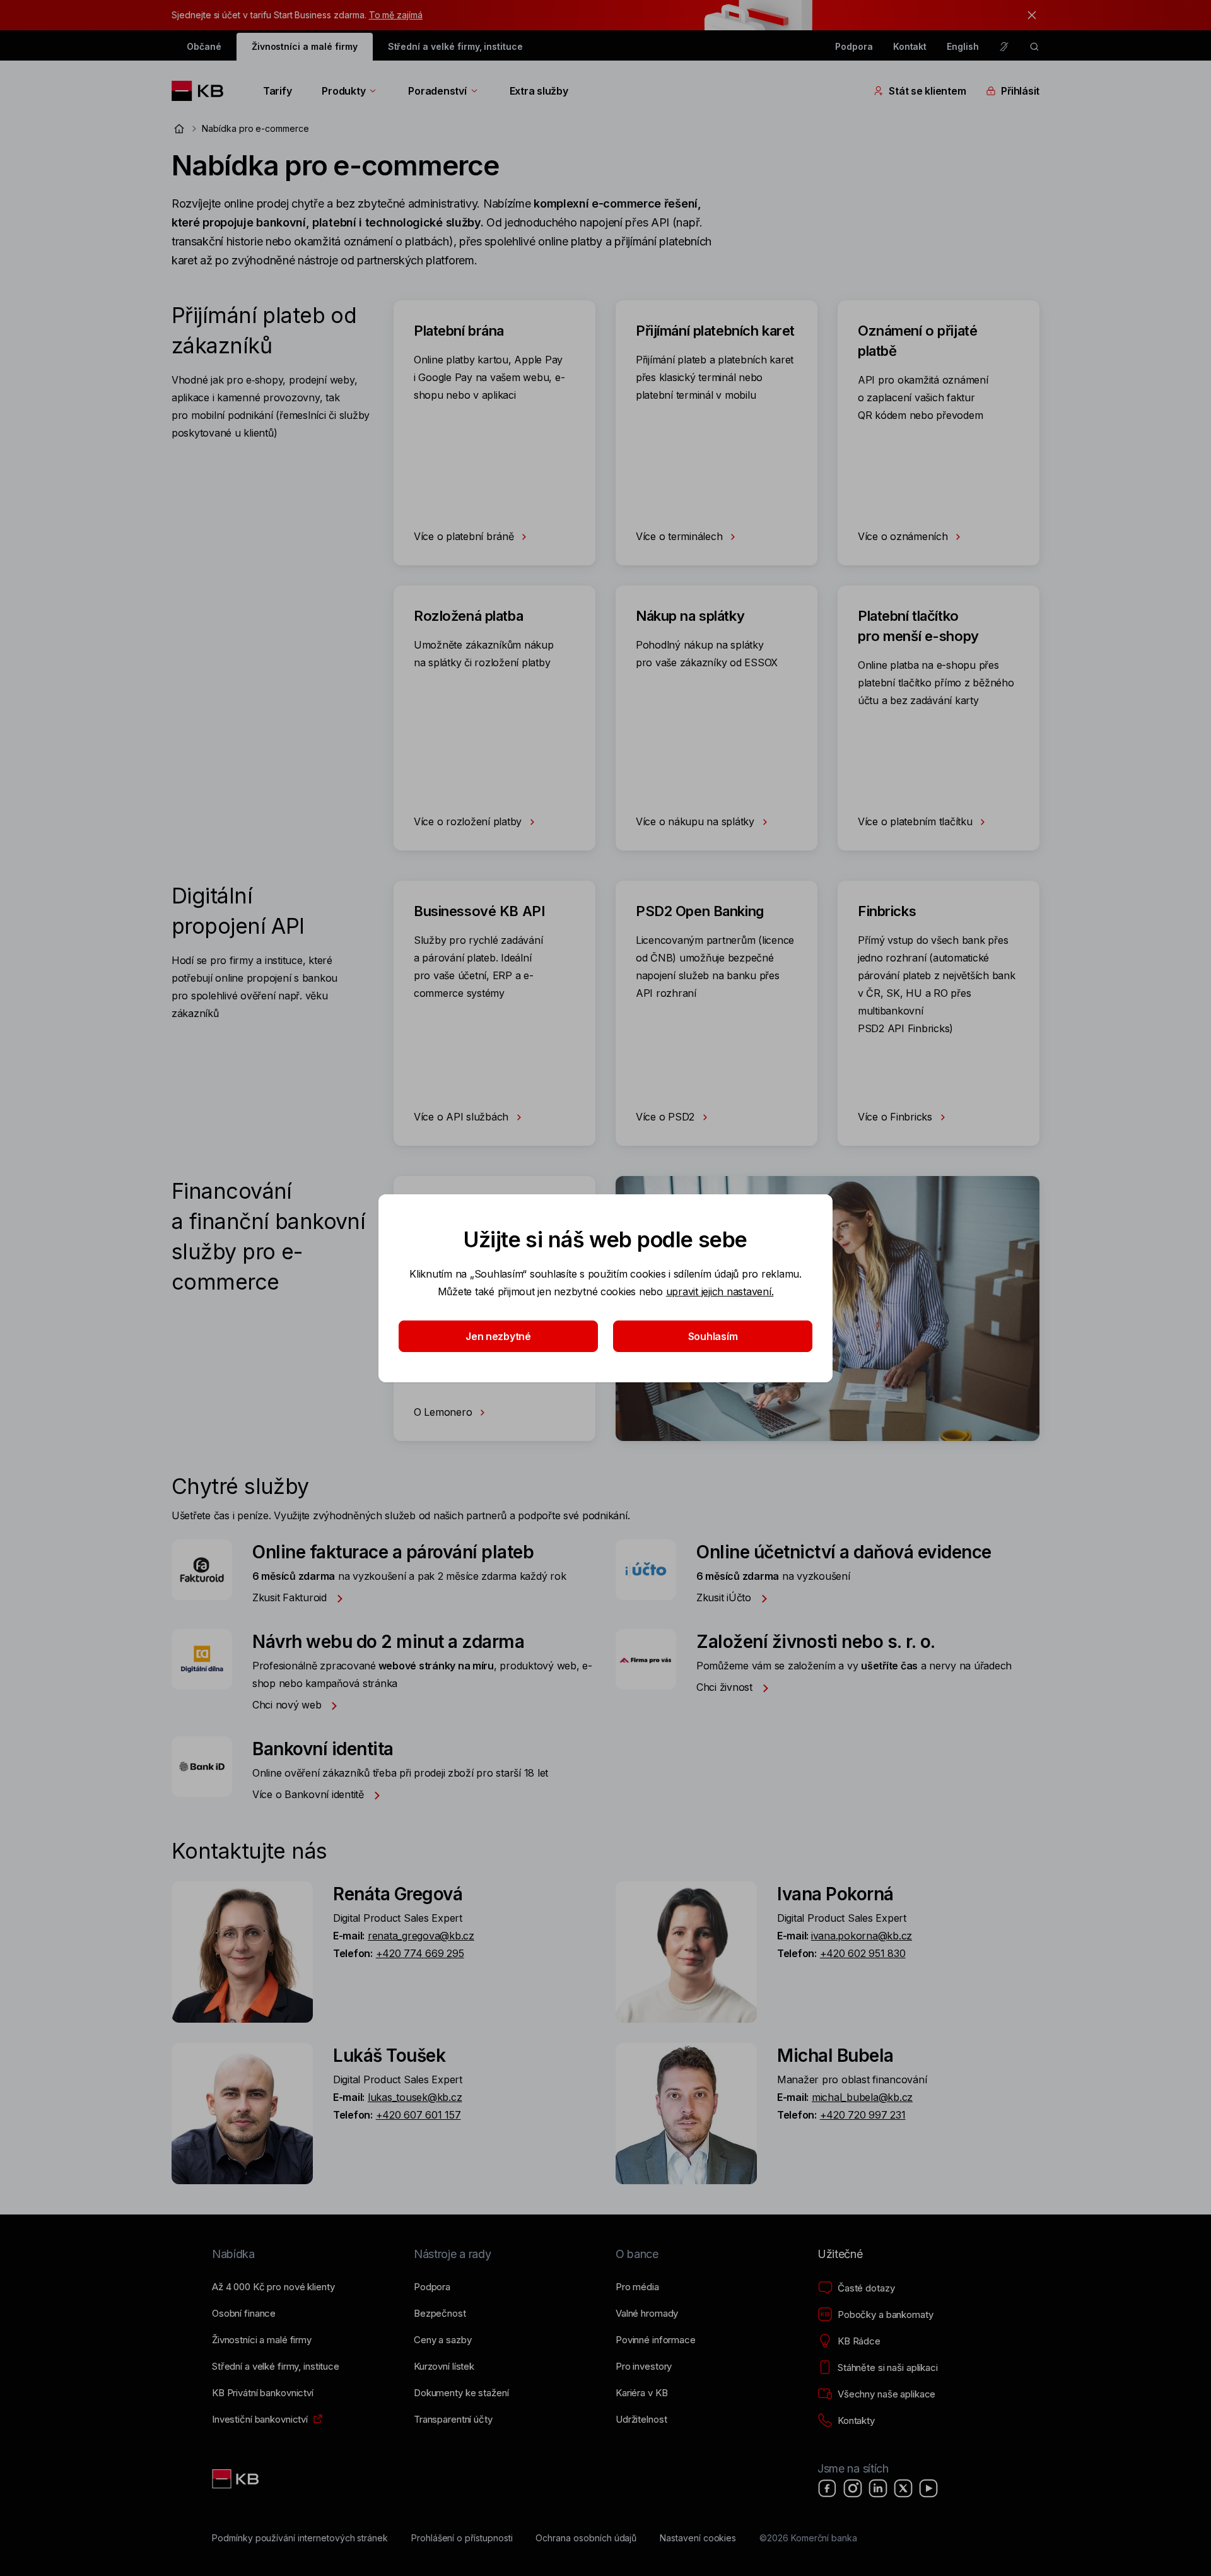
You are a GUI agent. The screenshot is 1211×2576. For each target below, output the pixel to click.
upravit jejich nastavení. (720, 1291)
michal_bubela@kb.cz (862, 2097)
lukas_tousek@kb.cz (415, 2097)
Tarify (277, 91)
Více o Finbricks (897, 1117)
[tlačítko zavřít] (1029, 15)
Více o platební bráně (465, 536)
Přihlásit (1020, 91)
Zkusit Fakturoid (291, 1597)
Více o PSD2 (667, 1117)
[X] (903, 2488)
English (963, 46)
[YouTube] (928, 2488)
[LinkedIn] (878, 2488)
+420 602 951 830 (863, 1953)
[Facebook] (828, 2488)
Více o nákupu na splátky (697, 821)
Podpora (854, 46)
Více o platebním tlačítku (916, 821)
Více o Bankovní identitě (310, 1794)
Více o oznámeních (904, 536)
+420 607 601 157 (418, 2115)
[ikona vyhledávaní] (1034, 47)
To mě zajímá (396, 15)
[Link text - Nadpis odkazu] (237, 2479)
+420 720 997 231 (863, 2115)
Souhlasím (713, 1336)
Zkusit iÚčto (725, 1597)
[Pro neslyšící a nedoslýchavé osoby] (1004, 47)
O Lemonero (444, 1412)
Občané (204, 46)
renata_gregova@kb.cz (421, 1936)
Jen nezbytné (498, 1336)
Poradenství (437, 91)
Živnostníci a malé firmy (305, 46)
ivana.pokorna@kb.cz (862, 1936)
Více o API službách (463, 1117)
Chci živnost (726, 1687)
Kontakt (910, 46)
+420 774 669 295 (420, 1953)
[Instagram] (853, 2488)
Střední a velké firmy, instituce (455, 46)
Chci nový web (288, 1705)
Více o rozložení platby (469, 821)
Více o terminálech (681, 536)
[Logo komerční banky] (202, 91)
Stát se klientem (927, 91)
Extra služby (539, 91)
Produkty (343, 91)
